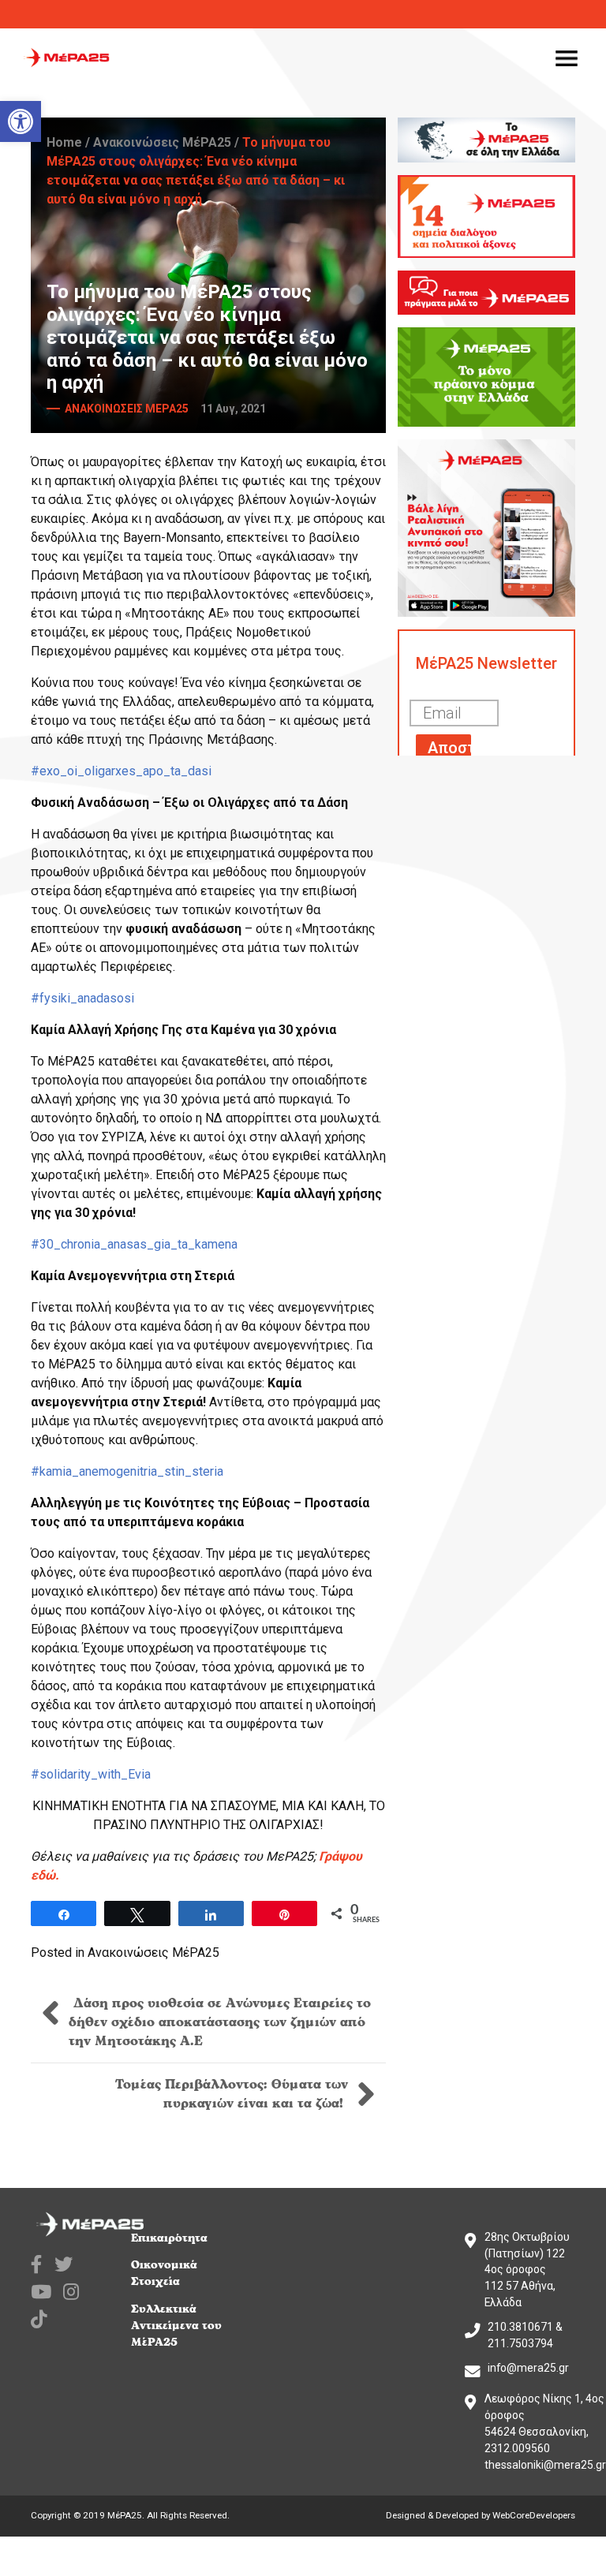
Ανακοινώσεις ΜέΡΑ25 (162, 142)
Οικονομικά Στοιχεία (164, 2273)
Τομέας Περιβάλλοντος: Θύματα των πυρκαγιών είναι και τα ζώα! (232, 2094)
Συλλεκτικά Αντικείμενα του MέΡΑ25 (176, 2326)
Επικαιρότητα (169, 2238)
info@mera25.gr (528, 2368)
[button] (21, 121)
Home (64, 142)
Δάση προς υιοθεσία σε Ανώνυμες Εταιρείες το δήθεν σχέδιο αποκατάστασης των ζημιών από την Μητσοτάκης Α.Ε (220, 2022)
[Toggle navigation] (567, 58)
